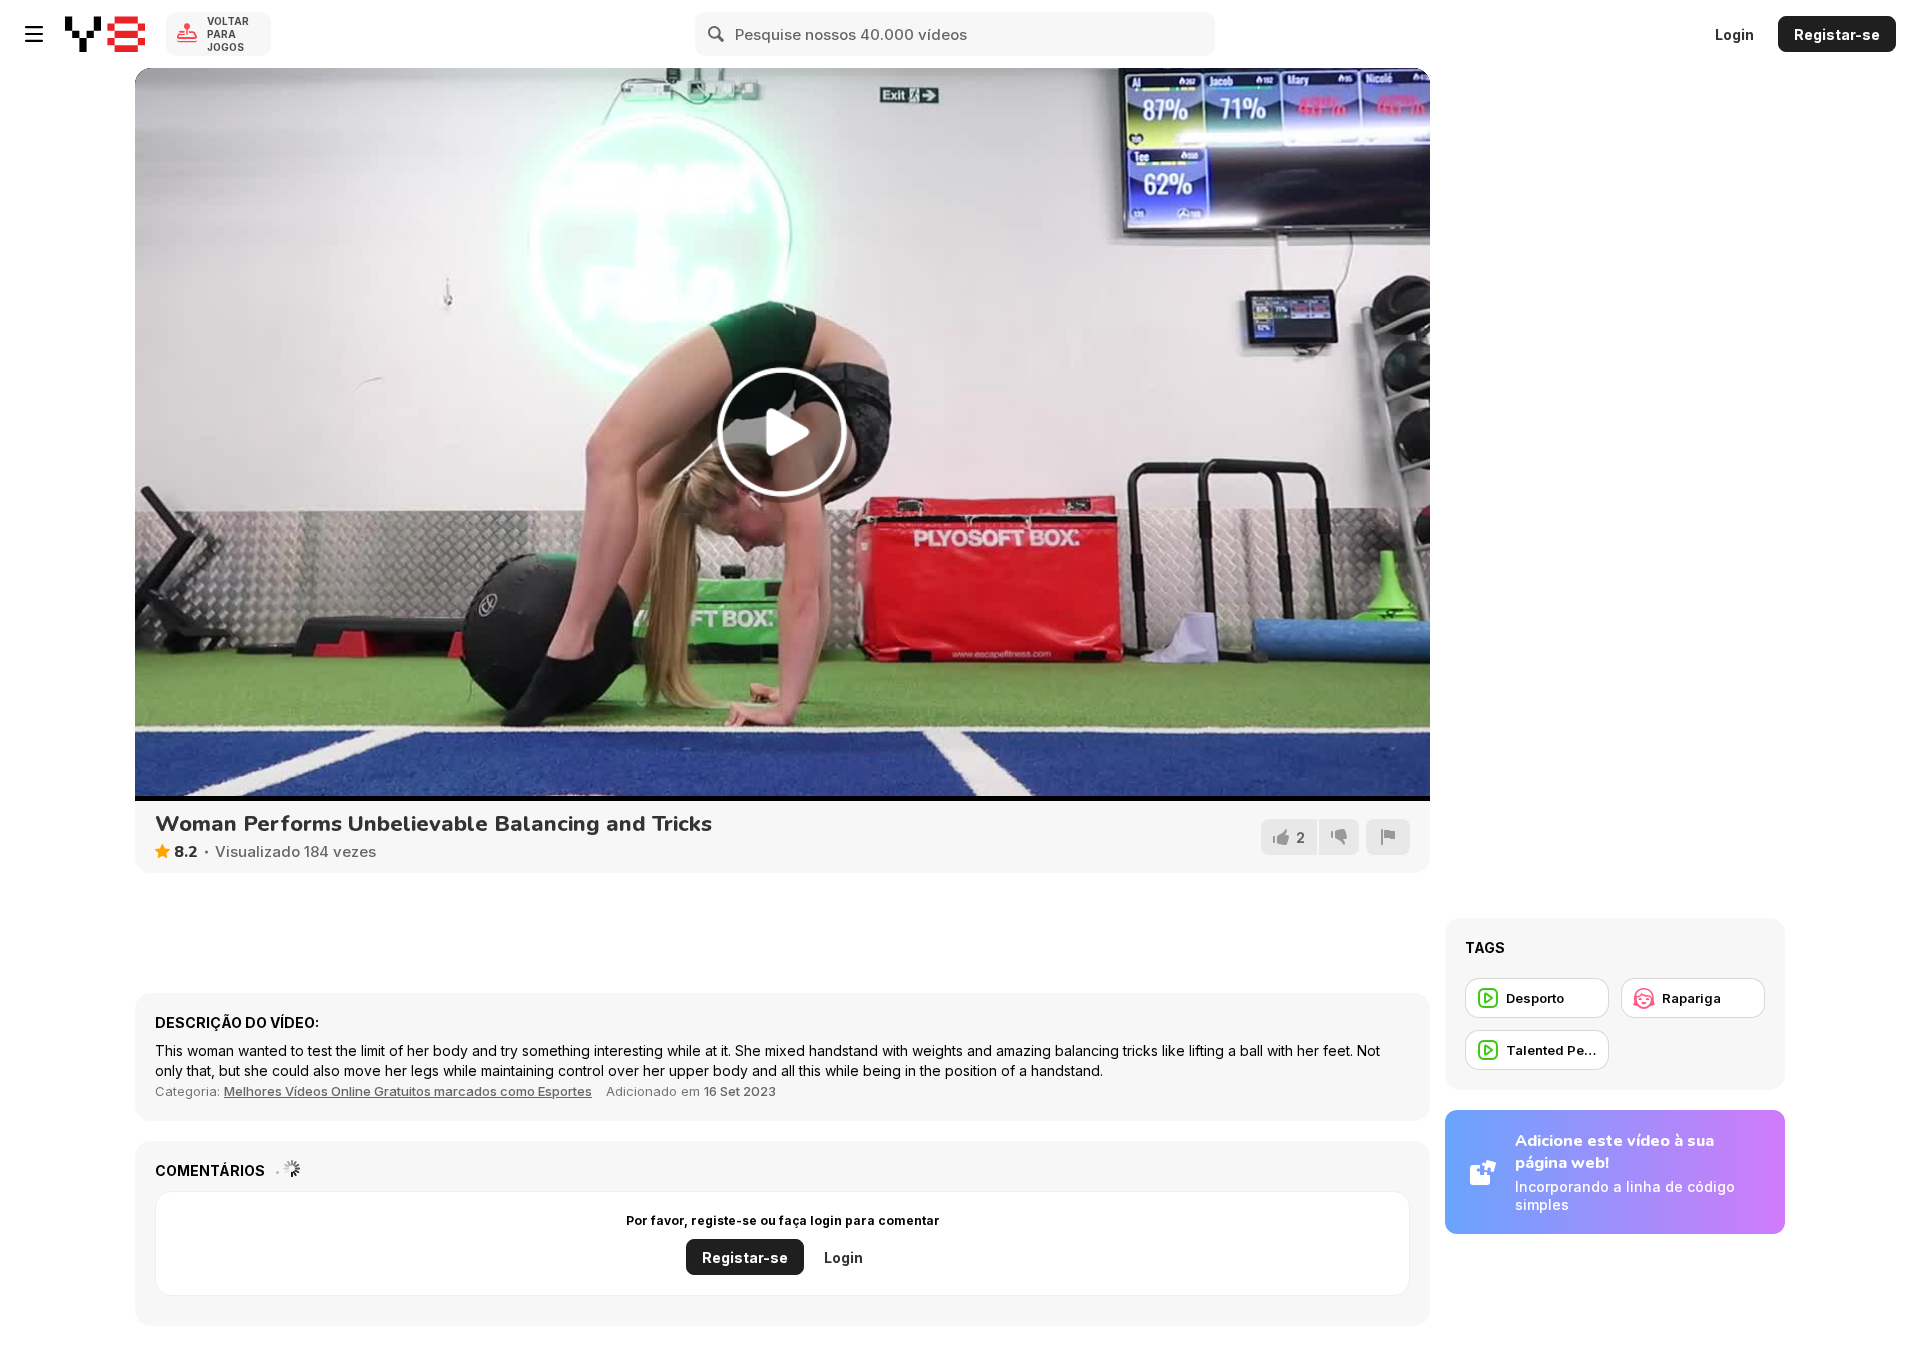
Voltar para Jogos (228, 34)
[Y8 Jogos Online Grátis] (105, 34)
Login (1734, 34)
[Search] (717, 34)
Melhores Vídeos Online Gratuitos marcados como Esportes (408, 1091)
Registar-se (1837, 34)
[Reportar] (1388, 837)
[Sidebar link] (34, 34)
